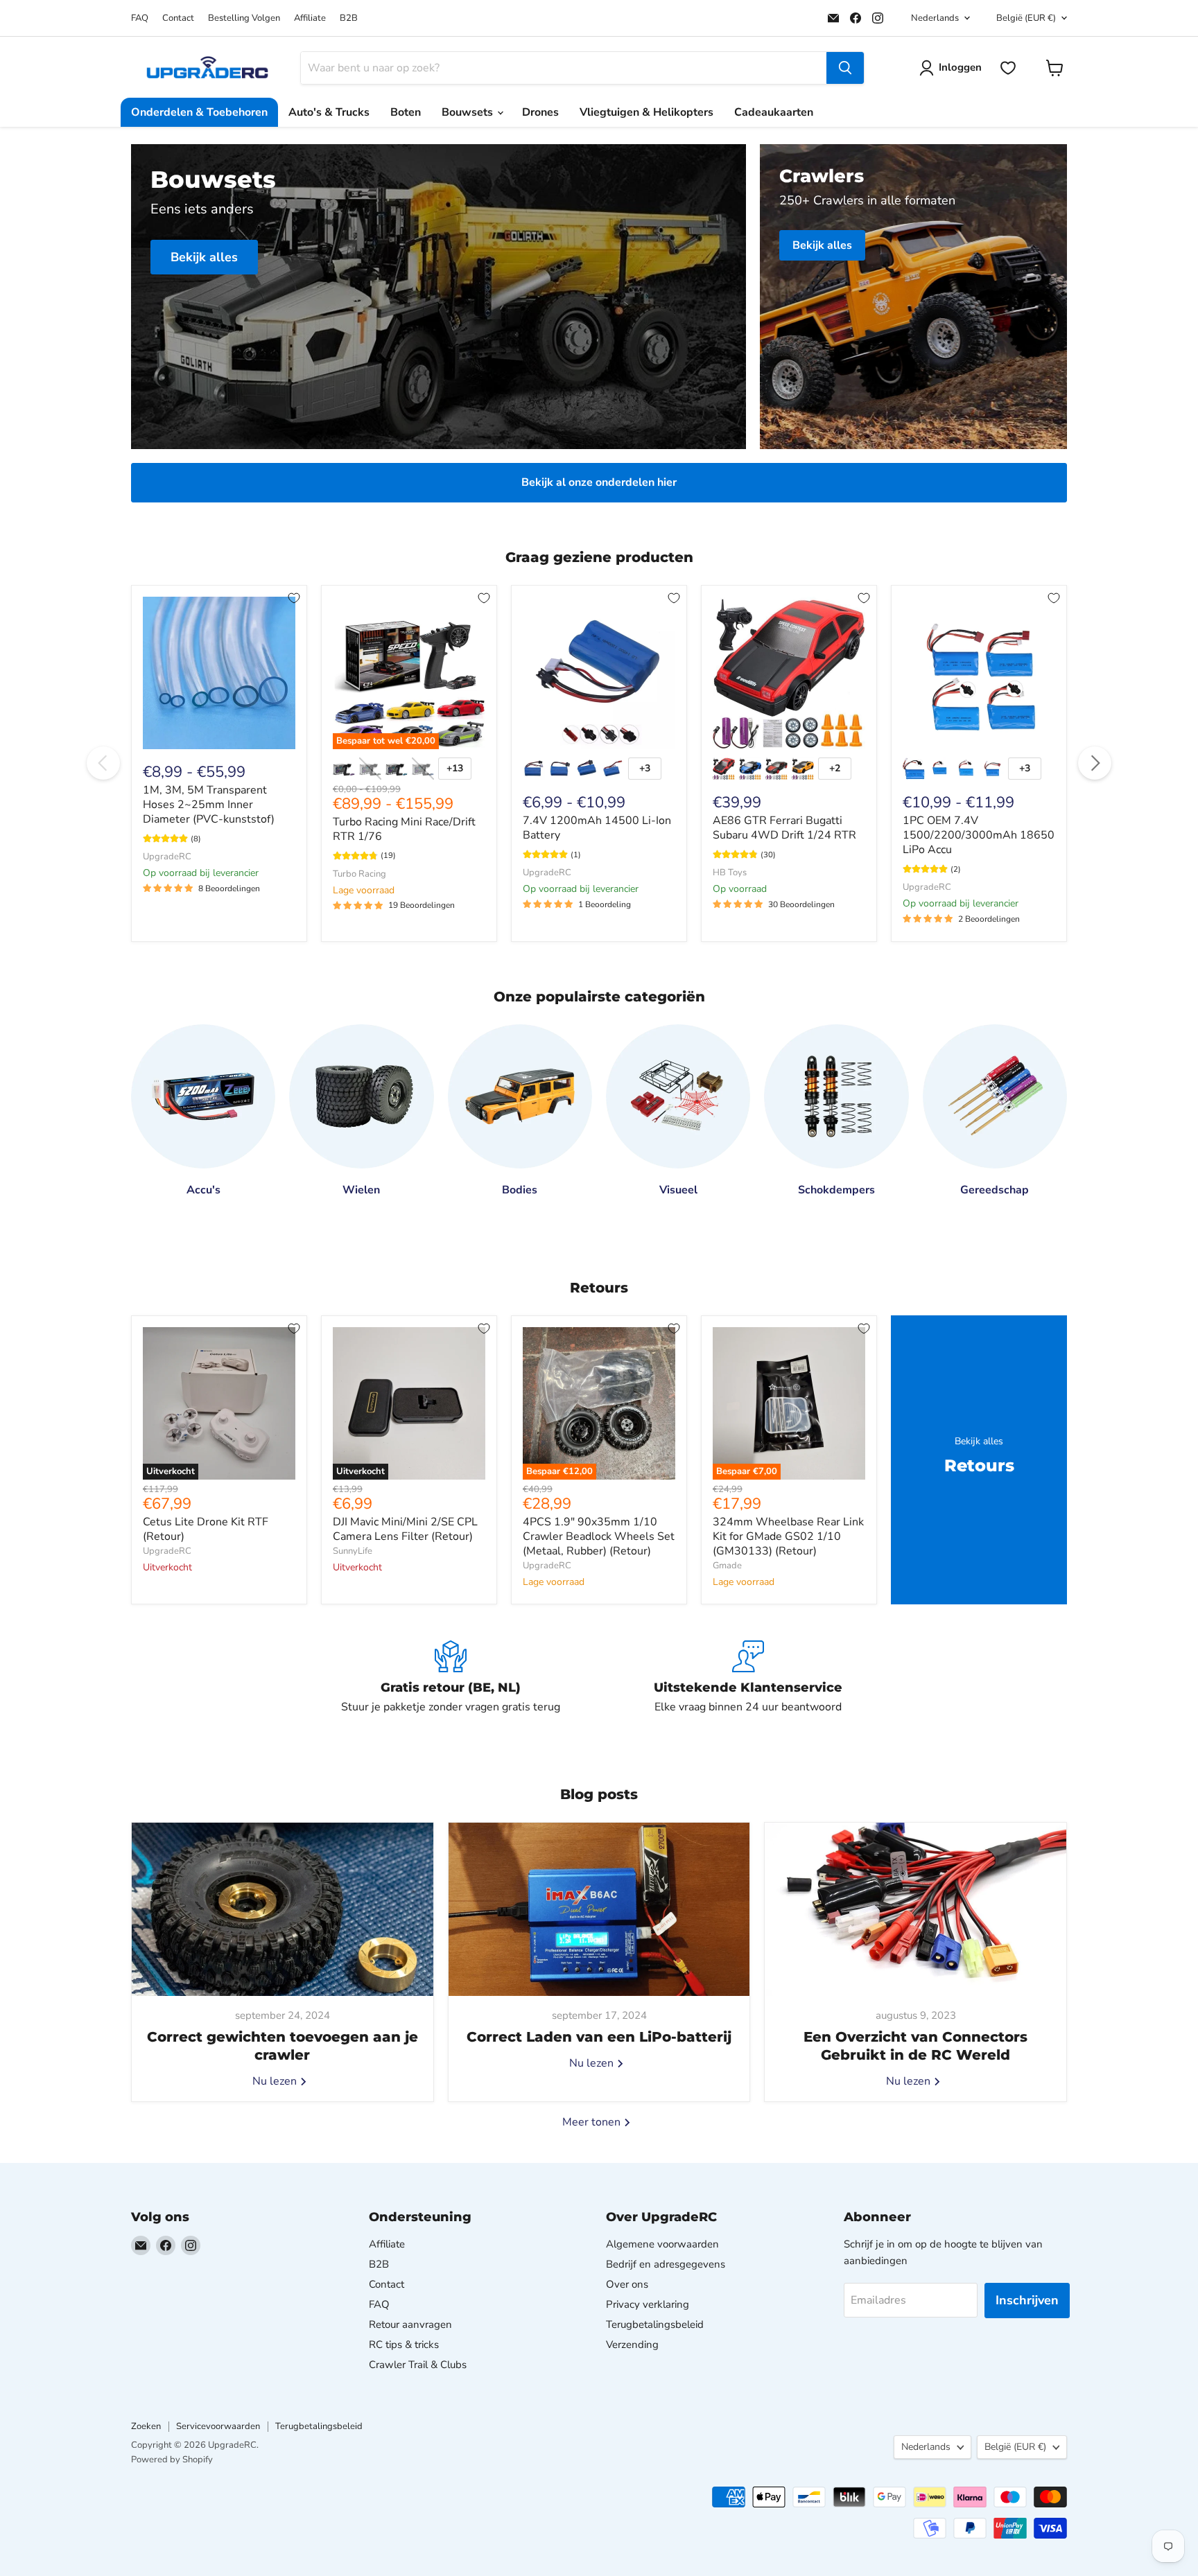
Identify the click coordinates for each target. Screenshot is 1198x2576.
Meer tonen (593, 2122)
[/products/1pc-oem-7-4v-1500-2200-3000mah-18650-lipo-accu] (979, 673)
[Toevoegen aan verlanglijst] (294, 598)
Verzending (632, 2345)
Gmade (727, 1566)
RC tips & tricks (404, 2345)
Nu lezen (276, 2081)
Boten (406, 112)
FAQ (140, 18)
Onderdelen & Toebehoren (199, 112)
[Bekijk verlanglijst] (1008, 68)
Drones (540, 112)
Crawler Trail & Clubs (418, 2365)
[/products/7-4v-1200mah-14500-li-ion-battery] (599, 673)
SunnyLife (353, 1551)
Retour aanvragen (410, 2324)
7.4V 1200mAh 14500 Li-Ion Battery (597, 828)
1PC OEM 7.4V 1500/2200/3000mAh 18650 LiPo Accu (979, 835)
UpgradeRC (167, 857)
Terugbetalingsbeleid (655, 2324)
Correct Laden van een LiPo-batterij (599, 2037)
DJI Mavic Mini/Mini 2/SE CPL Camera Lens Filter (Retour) (405, 1529)
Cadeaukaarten (774, 112)
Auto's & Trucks (329, 112)
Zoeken (146, 2426)
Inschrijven (1027, 2300)
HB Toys (730, 873)
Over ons (627, 2284)
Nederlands (935, 18)
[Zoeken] (845, 68)
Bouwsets (469, 112)
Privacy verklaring (648, 2304)
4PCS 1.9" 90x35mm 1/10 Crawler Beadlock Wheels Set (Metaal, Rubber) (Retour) (599, 1536)
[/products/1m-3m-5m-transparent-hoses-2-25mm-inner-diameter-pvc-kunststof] (219, 673)
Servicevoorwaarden (218, 2426)
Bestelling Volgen (244, 18)
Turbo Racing (359, 874)
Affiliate (310, 18)
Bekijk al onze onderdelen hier (599, 482)
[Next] (1095, 763)
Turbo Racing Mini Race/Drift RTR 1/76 (404, 829)
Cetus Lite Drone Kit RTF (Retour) (206, 1529)
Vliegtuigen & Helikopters (646, 112)
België (1026, 18)
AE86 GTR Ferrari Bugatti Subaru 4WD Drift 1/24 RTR (784, 828)
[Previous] (103, 763)
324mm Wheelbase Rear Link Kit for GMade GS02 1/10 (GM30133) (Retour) (788, 1536)
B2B (349, 18)
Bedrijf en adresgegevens (666, 2264)
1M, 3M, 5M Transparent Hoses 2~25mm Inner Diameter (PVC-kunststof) (209, 805)
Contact (178, 18)
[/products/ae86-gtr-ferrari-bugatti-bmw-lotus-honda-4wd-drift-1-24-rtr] (789, 673)
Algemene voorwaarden (662, 2244)
